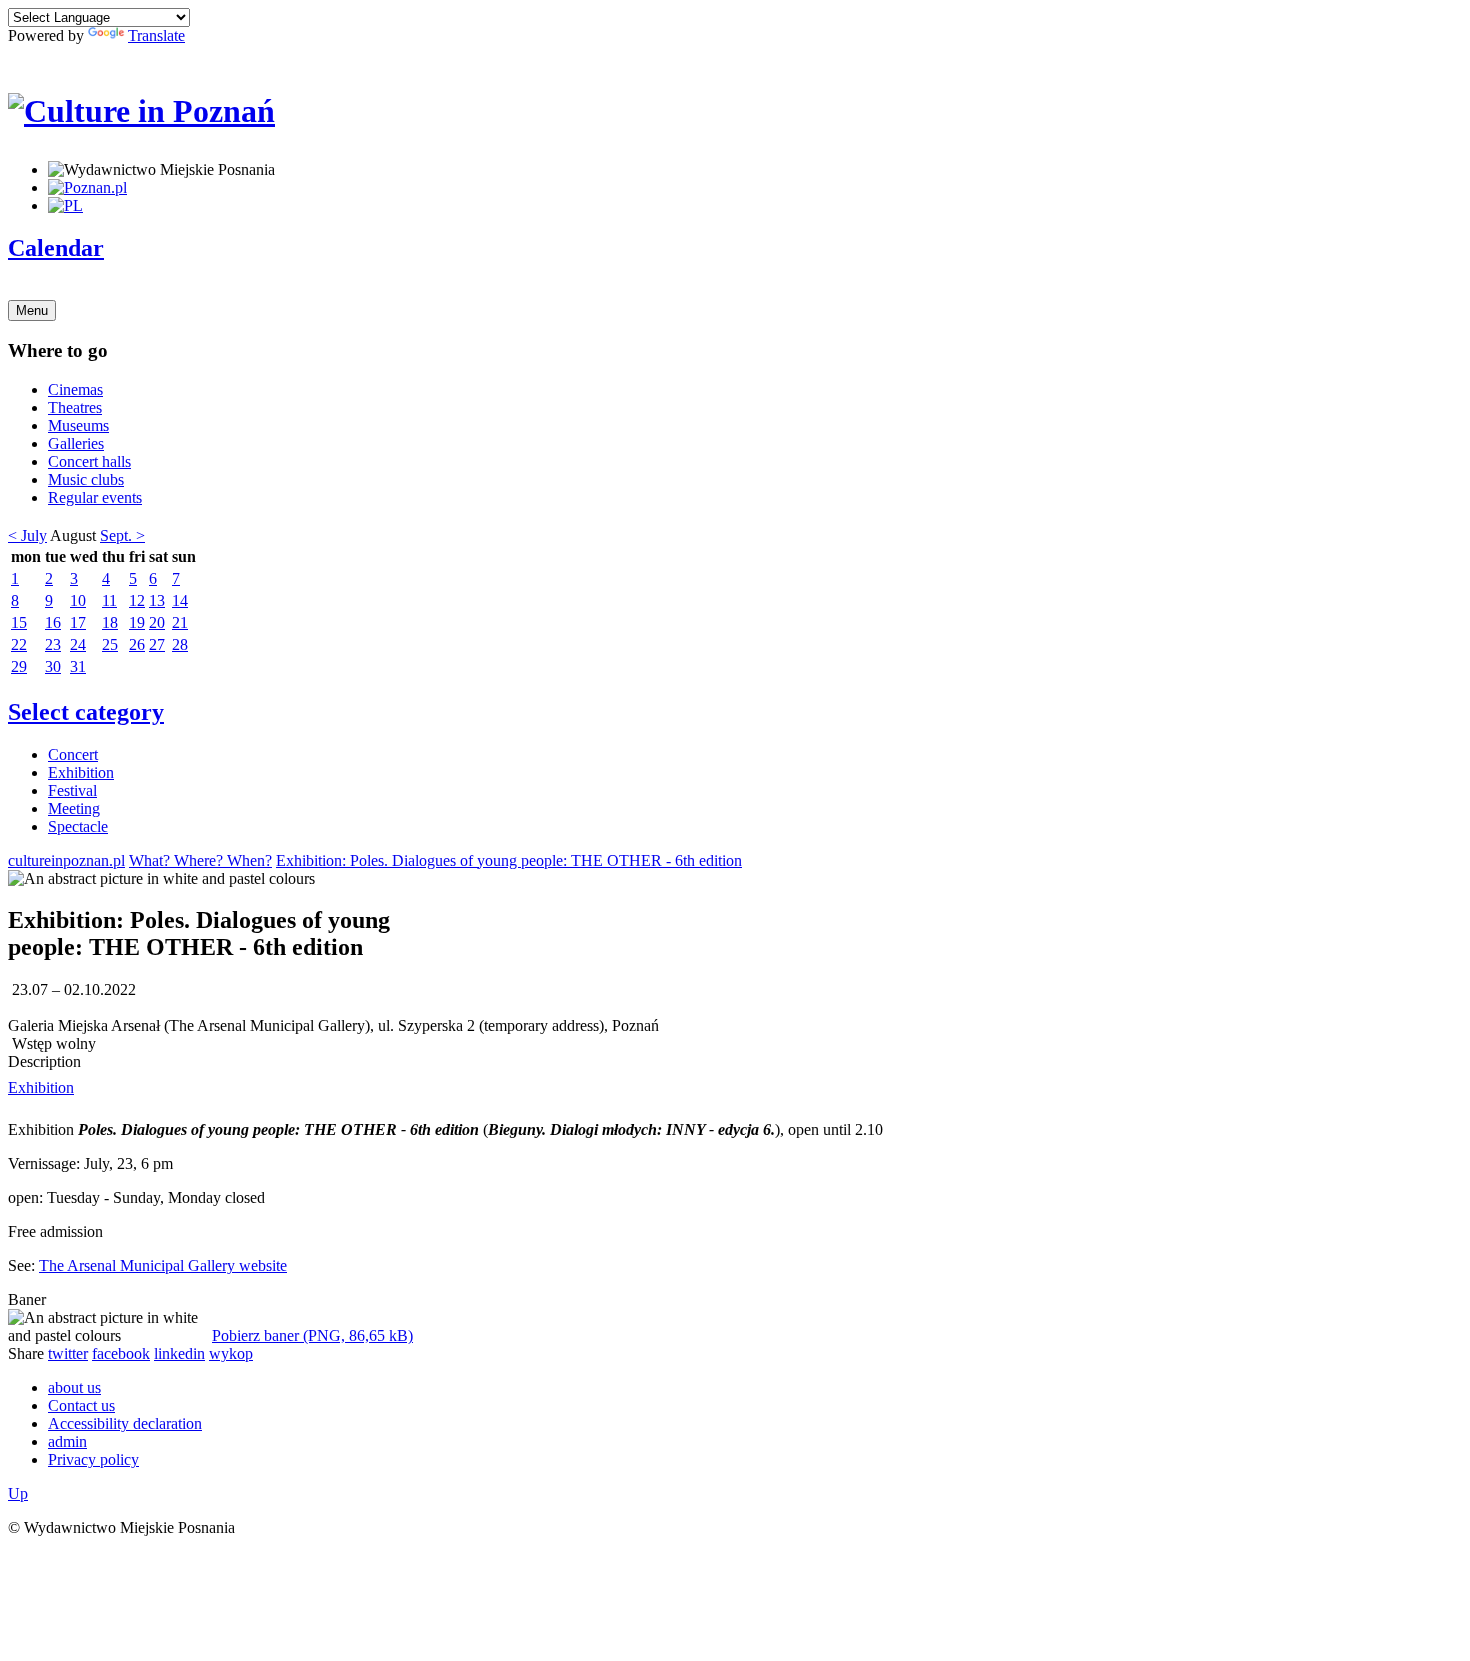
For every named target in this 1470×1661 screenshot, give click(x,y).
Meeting (74, 808)
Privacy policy (93, 1459)
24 (78, 644)
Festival (72, 790)
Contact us (81, 1405)
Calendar (56, 248)
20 (157, 622)
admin (67, 1441)
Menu (32, 310)
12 (137, 600)
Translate (156, 35)
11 (109, 600)
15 (19, 622)
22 (19, 644)
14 (180, 600)
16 (53, 622)
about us (74, 1387)
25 (110, 644)
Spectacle (78, 826)
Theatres (75, 407)
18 (110, 622)
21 (180, 622)
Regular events (95, 497)
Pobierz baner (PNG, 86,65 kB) (312, 1335)
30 (53, 666)
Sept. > (122, 535)
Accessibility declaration (125, 1423)
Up (18, 1493)
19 (137, 622)
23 (53, 644)
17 (78, 622)
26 (137, 644)
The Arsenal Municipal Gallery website (163, 1265)
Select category (86, 712)
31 (78, 666)
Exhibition (81, 772)
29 (19, 666)
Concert (73, 754)
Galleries (76, 443)
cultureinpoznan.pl (66, 860)
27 (157, 644)
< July (27, 535)
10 (78, 600)
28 (180, 644)
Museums (78, 425)
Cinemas (75, 389)
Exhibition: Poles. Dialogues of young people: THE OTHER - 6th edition (509, 860)
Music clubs (86, 479)
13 (157, 600)
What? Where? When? (200, 860)
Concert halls (89, 461)
